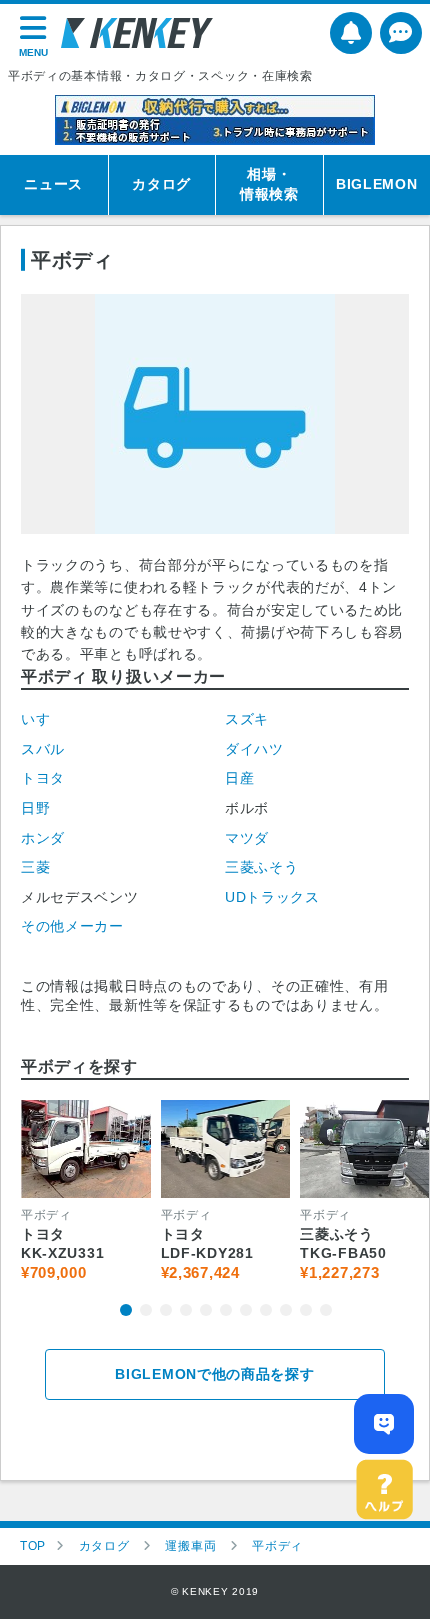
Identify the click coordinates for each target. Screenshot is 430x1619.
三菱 (35, 867)
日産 (239, 778)
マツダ (247, 838)
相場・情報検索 (269, 184)
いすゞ (43, 719)
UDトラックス (272, 897)
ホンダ (43, 838)
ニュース (53, 184)
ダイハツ (254, 749)
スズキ (247, 719)
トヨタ (43, 778)
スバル (43, 749)
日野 (35, 808)
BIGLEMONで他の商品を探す (214, 1374)
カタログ (161, 184)
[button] (126, 1310)
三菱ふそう (262, 867)
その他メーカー (72, 926)
